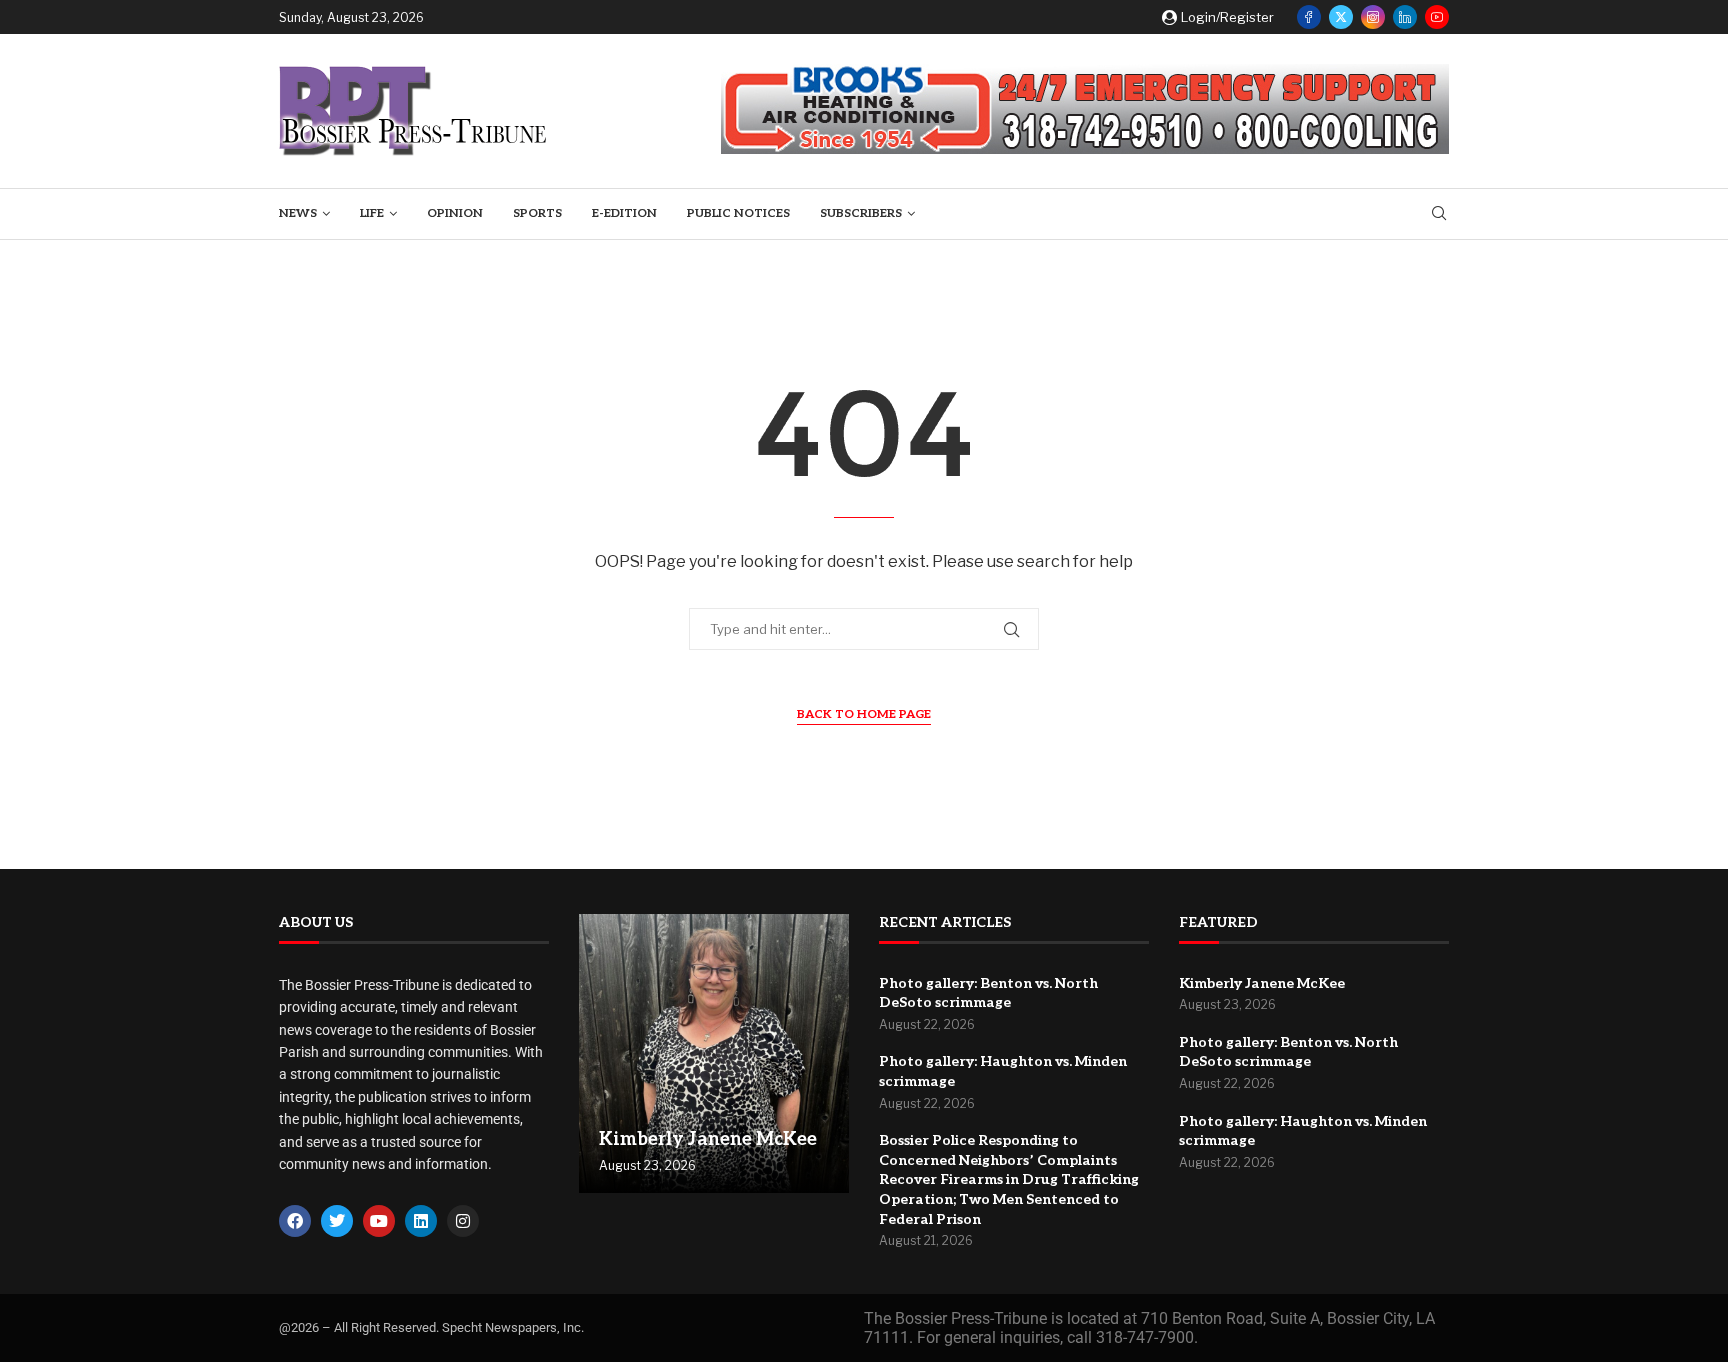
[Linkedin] (1405, 17)
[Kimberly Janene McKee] (714, 1054)
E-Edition (624, 213)
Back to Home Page (864, 714)
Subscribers (861, 213)
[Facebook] (1309, 17)
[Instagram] (1373, 17)
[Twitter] (1341, 17)
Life (372, 213)
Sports (537, 213)
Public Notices (738, 213)
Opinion (455, 213)
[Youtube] (1437, 17)
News (298, 213)
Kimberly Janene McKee (708, 1139)
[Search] (1439, 214)
